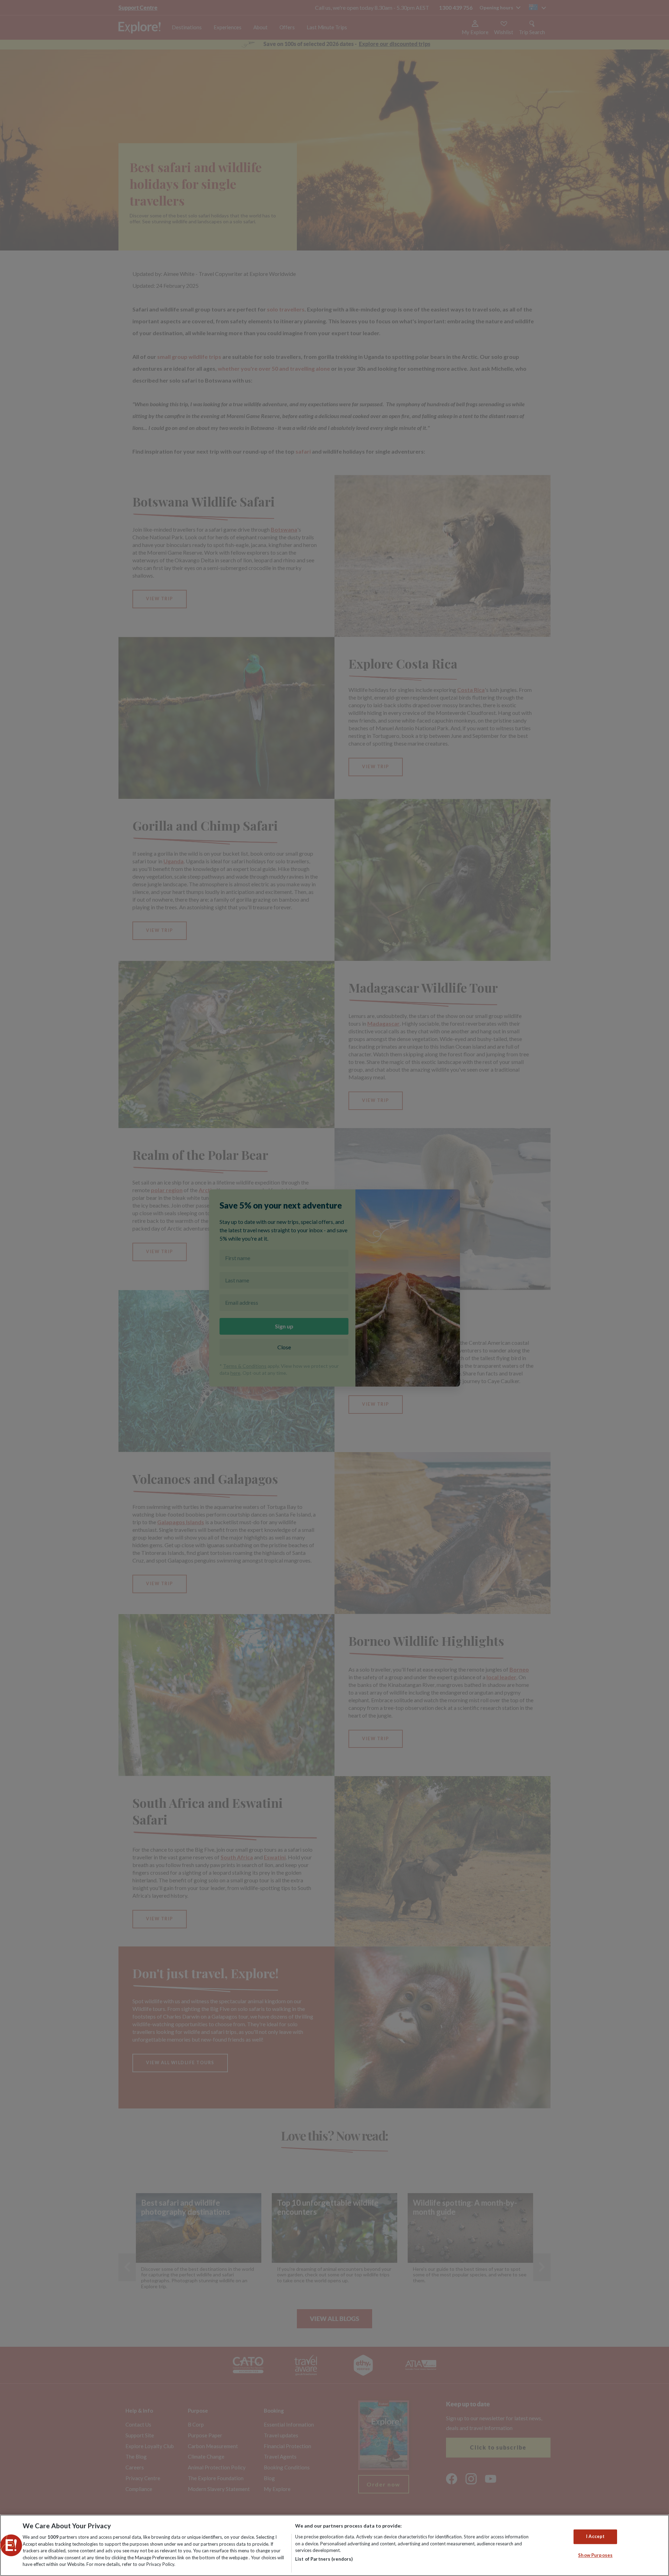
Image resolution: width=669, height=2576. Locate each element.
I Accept (595, 2537)
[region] (334, 2545)
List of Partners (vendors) (324, 2559)
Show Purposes (595, 2555)
